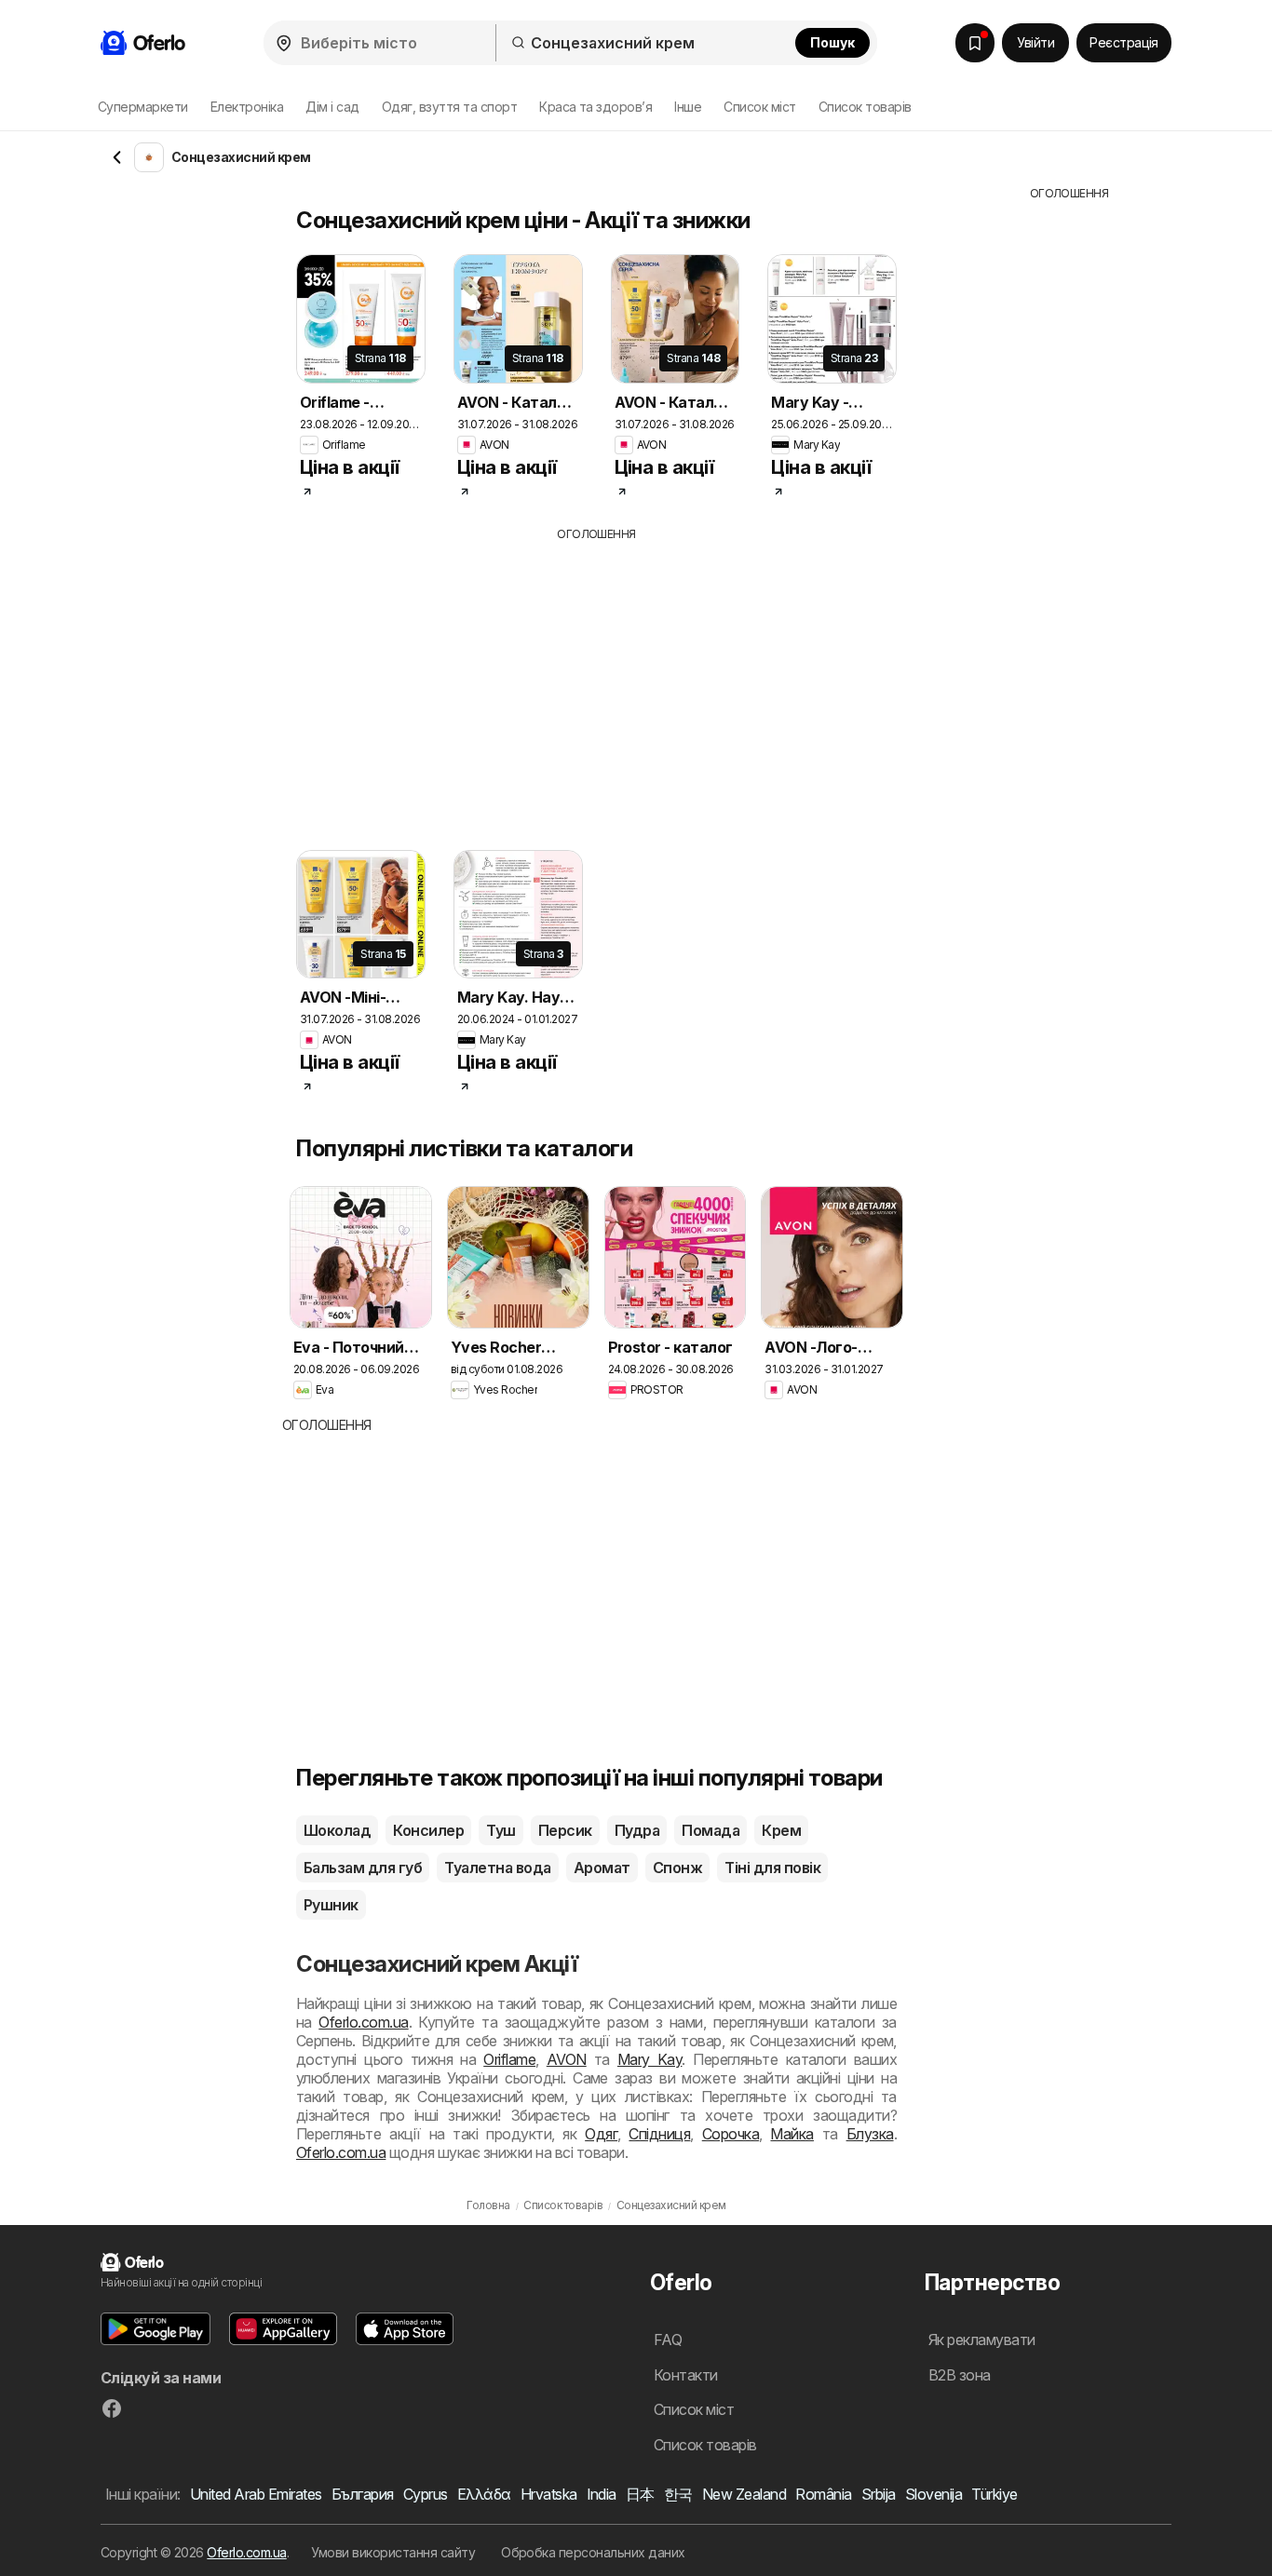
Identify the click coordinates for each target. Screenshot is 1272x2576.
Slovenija (934, 2494)
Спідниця (659, 2134)
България (363, 2494)
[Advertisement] (631, 682)
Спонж (677, 1868)
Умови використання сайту (393, 2552)
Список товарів (865, 107)
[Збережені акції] (975, 43)
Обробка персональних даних (593, 2552)
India (602, 2494)
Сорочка (731, 2134)
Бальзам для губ (363, 1868)
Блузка (870, 2134)
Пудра (637, 1830)
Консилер (428, 1830)
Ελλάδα (484, 2494)
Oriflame (509, 2059)
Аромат (602, 1868)
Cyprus (426, 2494)
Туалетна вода (497, 1868)
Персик (565, 1830)
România (823, 2494)
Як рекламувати (982, 2340)
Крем (781, 1830)
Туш (501, 1830)
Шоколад (337, 1830)
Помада (710, 1830)
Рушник (331, 1905)
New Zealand (744, 2494)
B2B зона (960, 2375)
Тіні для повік (772, 1868)
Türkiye (994, 2494)
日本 (640, 2494)
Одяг (601, 2134)
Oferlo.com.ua (363, 2022)
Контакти (686, 2375)
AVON (567, 2059)
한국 (678, 2494)
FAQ (668, 2340)
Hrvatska (549, 2494)
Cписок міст (759, 107)
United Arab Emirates (256, 2494)
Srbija (879, 2494)
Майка (792, 2134)
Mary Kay (650, 2059)
